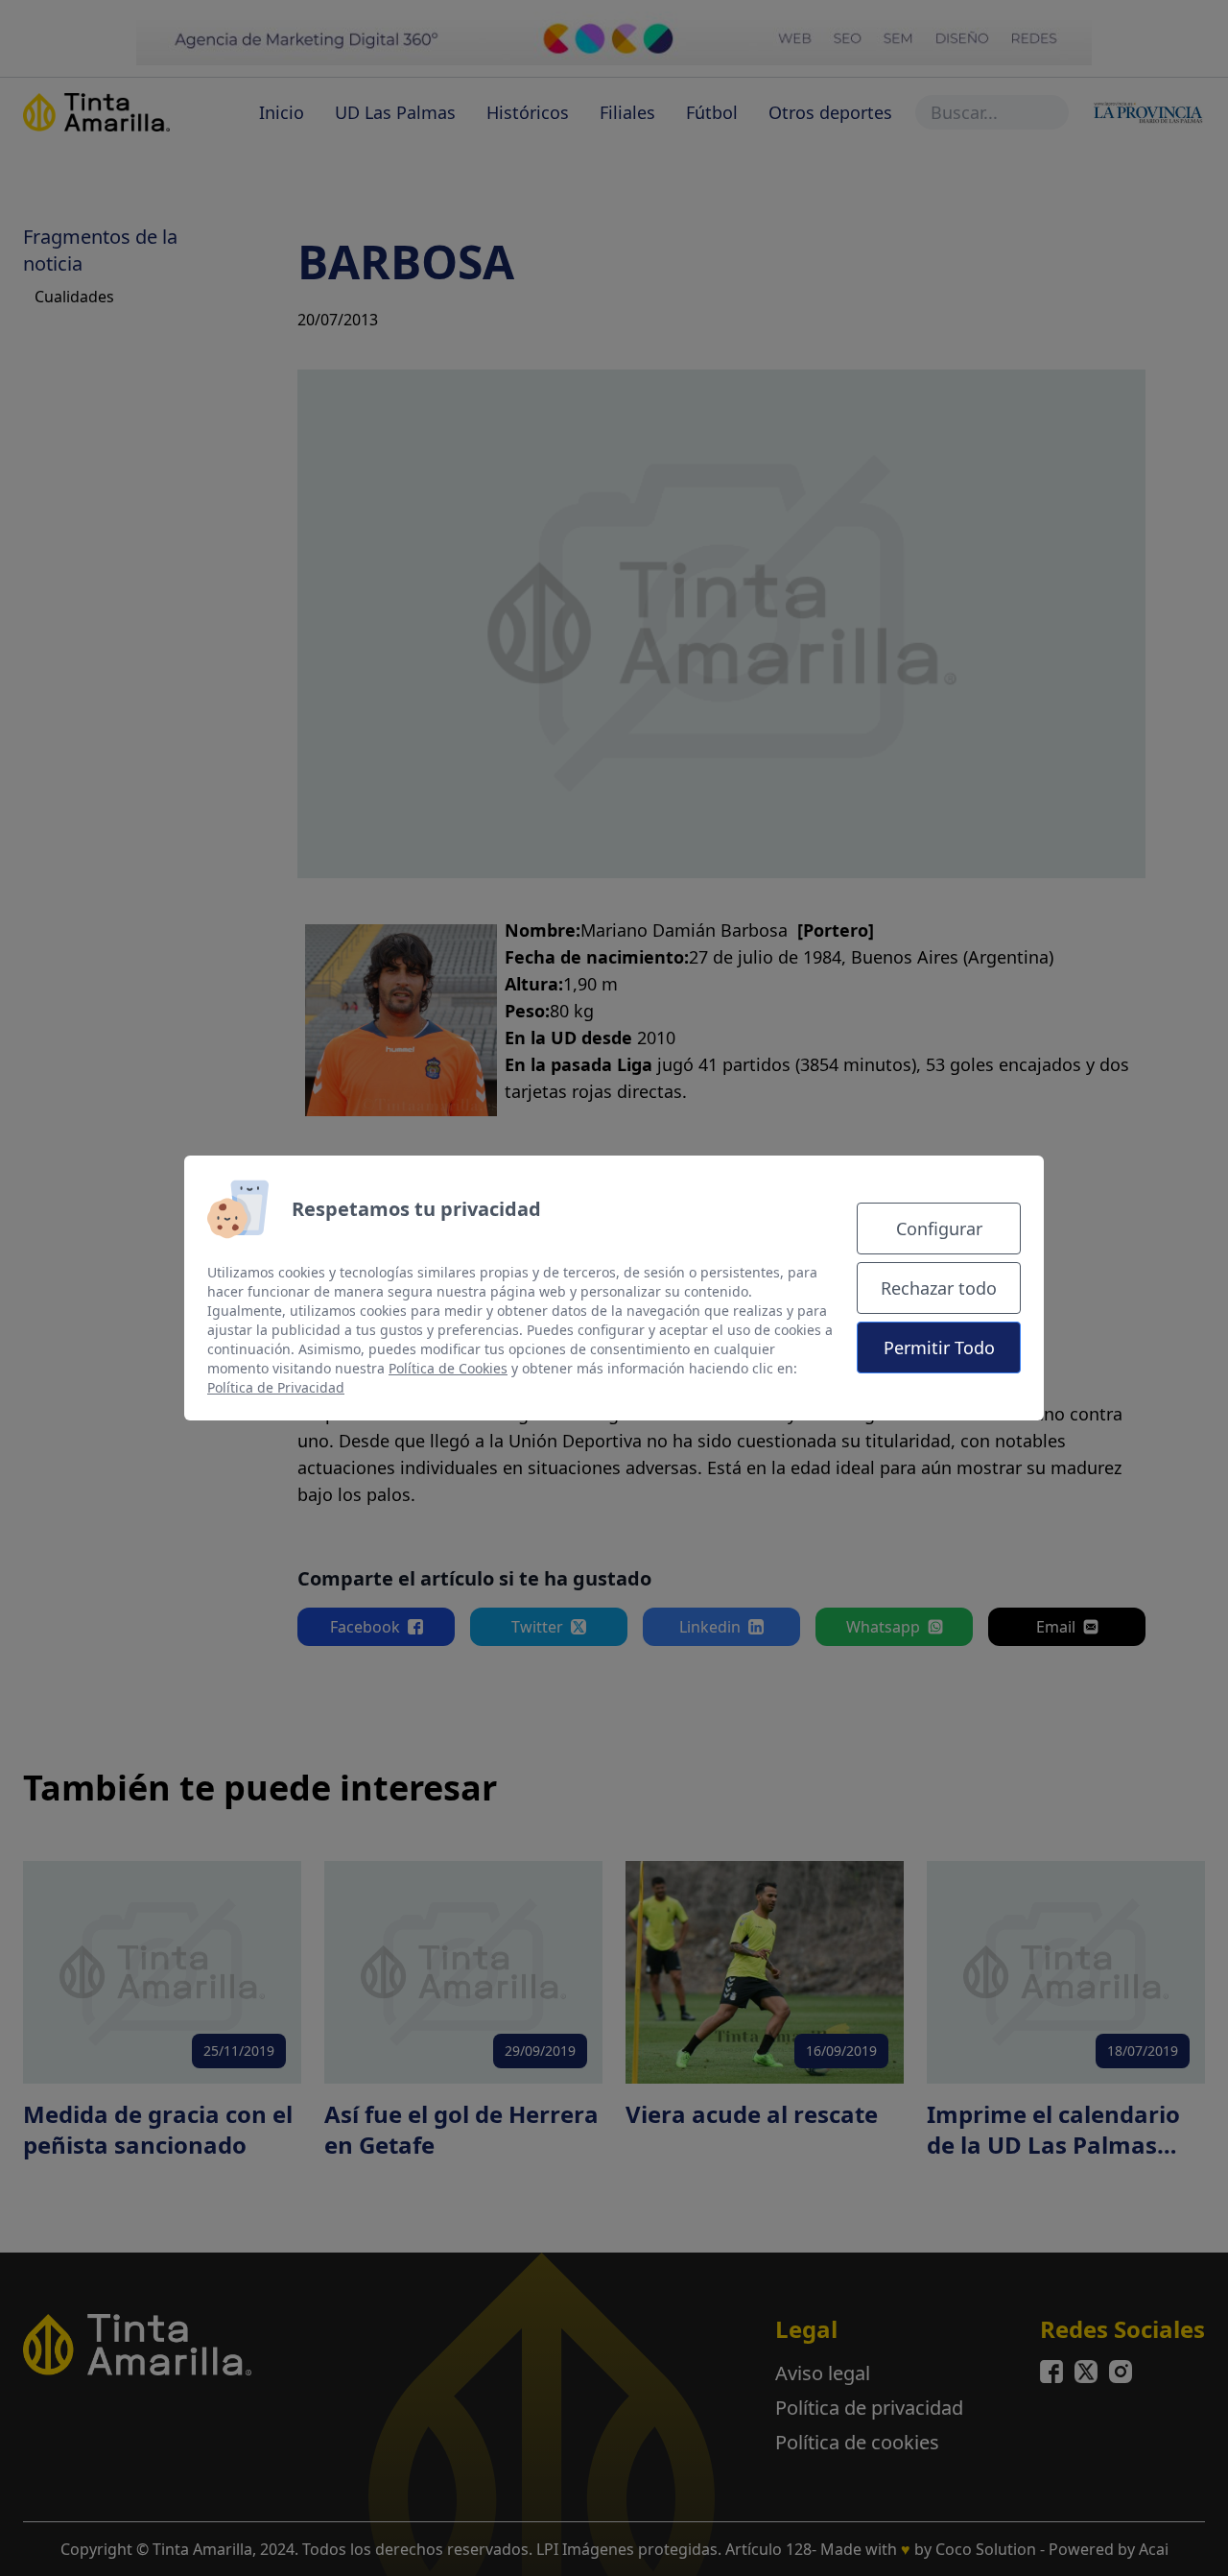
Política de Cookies (448, 1368)
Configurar (939, 1228)
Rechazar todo (939, 1288)
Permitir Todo (939, 1348)
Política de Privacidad (276, 1387)
